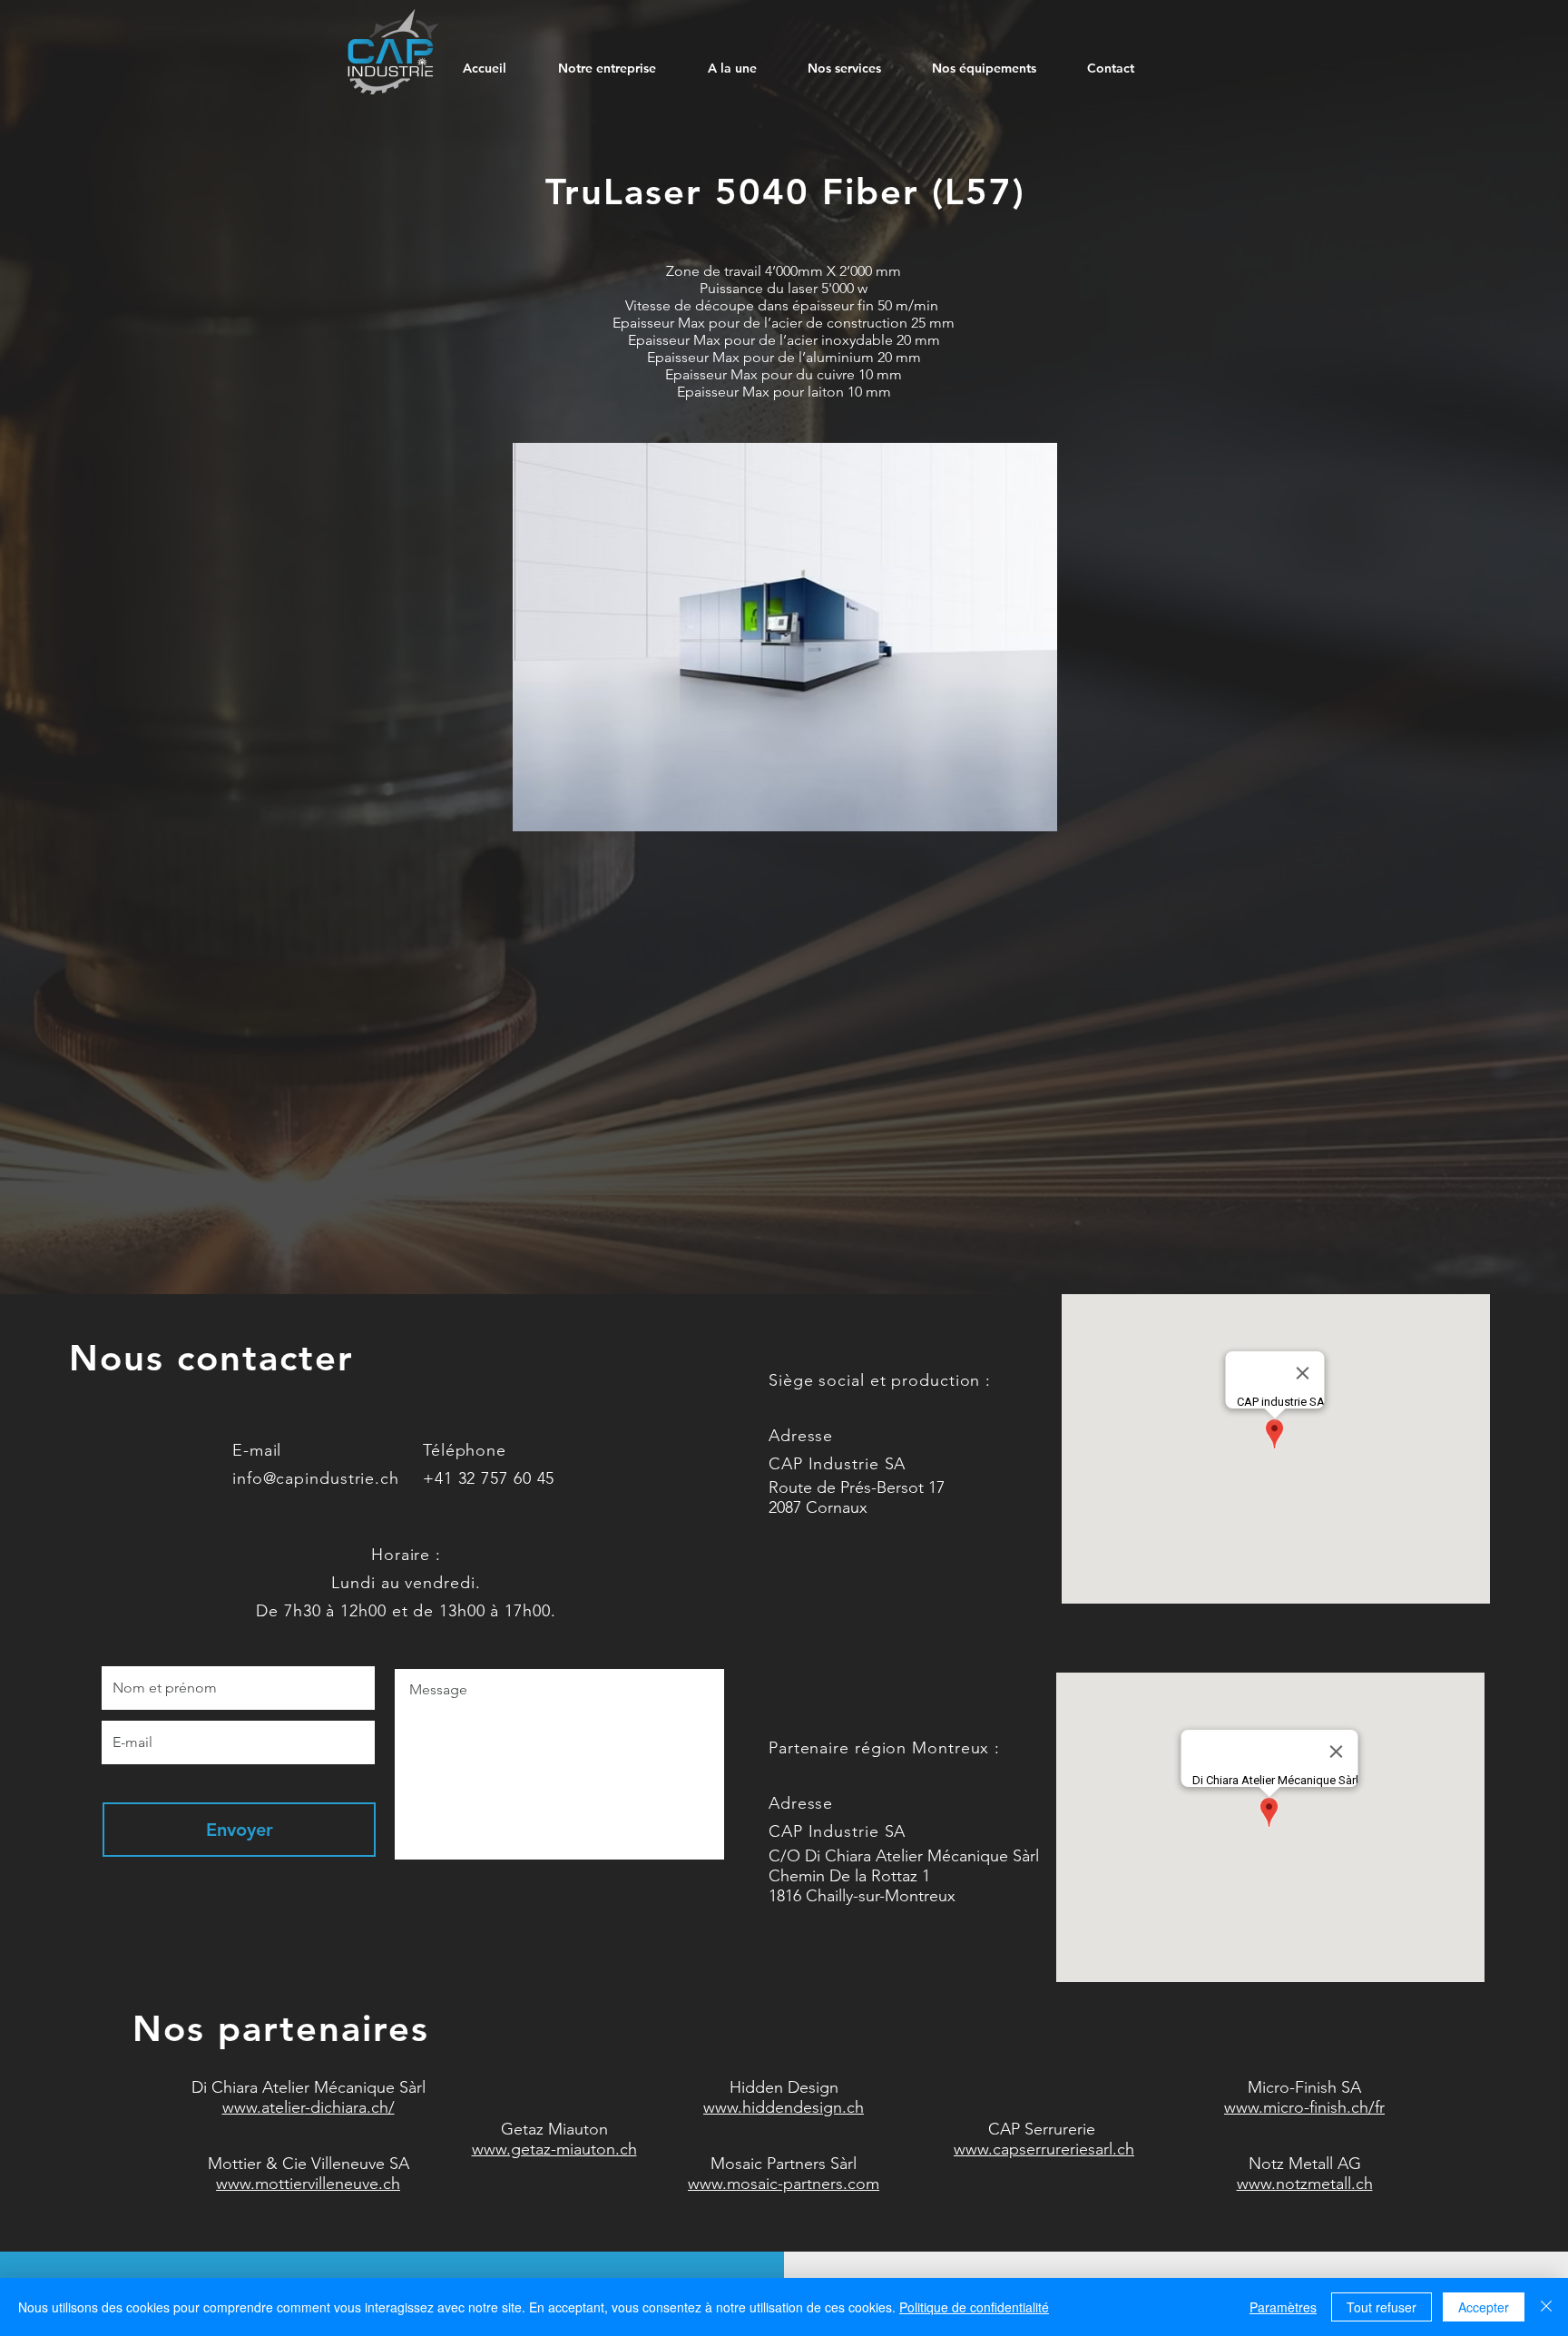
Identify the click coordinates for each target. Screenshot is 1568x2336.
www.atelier (264, 2107)
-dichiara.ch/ (350, 2107)
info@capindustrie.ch (316, 1478)
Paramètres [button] (1283, 2307)
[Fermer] (1546, 2307)
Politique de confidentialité (974, 2307)
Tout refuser (1382, 2307)
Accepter (1484, 2307)
